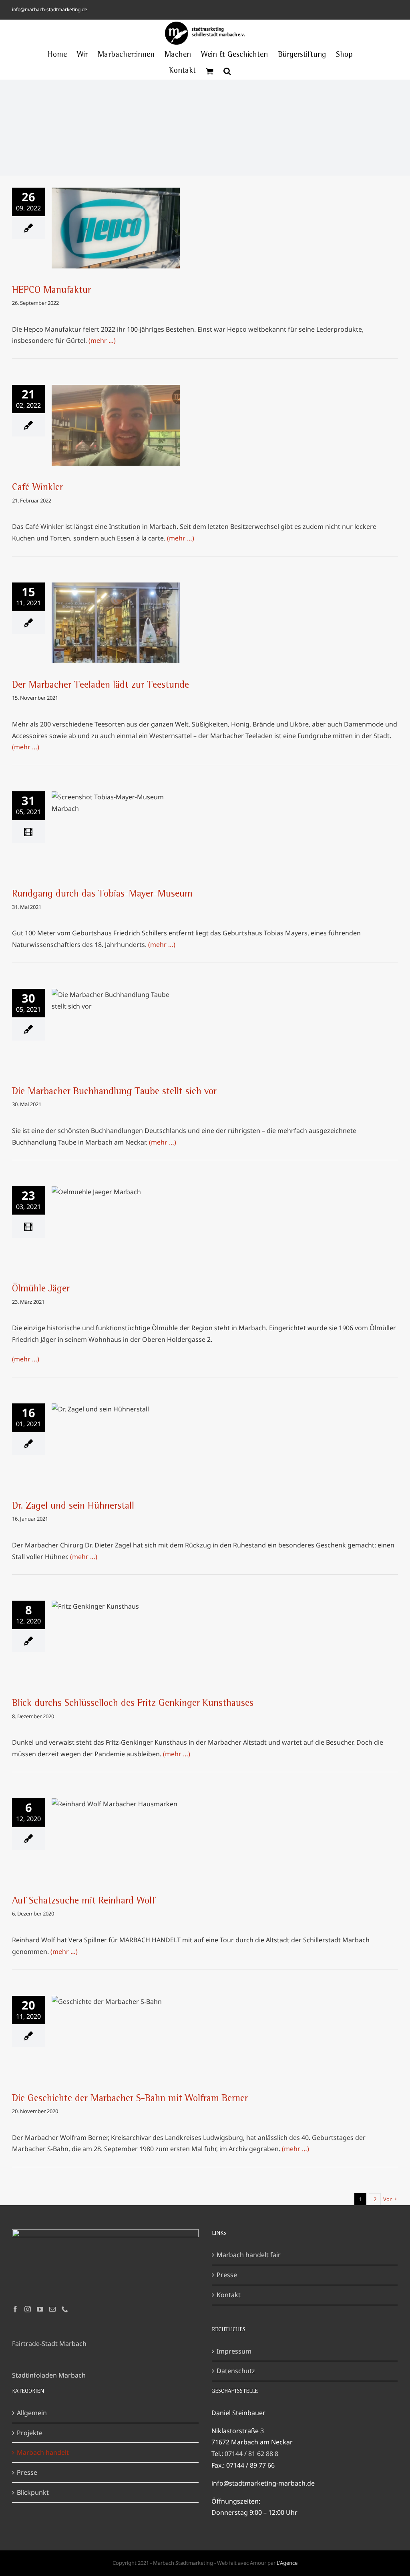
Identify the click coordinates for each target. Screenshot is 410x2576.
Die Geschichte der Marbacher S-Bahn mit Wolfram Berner (116, 2024)
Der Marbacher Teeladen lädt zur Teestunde (116, 610)
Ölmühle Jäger (116, 1219)
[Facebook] (15, 2309)
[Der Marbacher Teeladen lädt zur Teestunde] (116, 623)
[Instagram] (28, 2309)
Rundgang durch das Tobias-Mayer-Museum (116, 819)
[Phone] (65, 2309)
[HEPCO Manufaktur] (116, 228)
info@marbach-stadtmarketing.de (50, 9)
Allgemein (32, 2413)
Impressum (234, 2351)
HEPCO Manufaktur (116, 220)
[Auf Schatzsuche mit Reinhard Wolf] (116, 1839)
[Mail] (52, 2309)
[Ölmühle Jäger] (116, 1227)
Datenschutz (236, 2371)
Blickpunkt (33, 2492)
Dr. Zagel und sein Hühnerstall (116, 1436)
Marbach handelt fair (249, 2255)
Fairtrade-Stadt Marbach (49, 2344)
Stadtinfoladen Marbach (49, 2375)
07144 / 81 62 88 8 (251, 2454)
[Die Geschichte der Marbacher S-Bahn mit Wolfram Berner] (116, 2036)
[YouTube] (40, 2309)
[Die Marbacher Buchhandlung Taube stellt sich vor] (116, 1029)
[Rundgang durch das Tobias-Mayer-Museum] (116, 832)
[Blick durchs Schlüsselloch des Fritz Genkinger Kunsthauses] (116, 1641)
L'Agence (287, 2563)
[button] (227, 71)
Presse (227, 2275)
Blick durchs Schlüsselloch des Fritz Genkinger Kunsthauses (116, 1629)
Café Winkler (116, 418)
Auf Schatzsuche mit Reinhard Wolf (116, 1831)
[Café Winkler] (116, 425)
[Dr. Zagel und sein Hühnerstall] (116, 1444)
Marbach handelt (43, 2452)
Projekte (30, 2433)
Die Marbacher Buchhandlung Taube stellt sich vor (116, 1017)
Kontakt (229, 2295)
